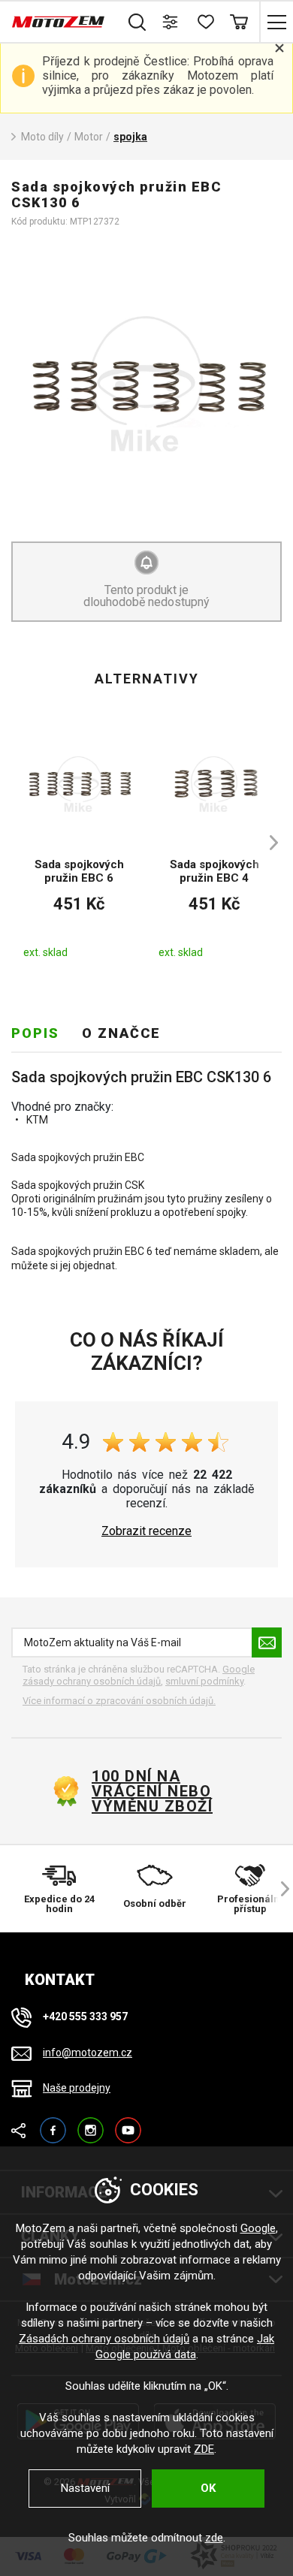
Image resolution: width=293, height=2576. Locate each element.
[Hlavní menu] (276, 22)
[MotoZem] (58, 22)
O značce (121, 1033)
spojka (130, 137)
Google (258, 2228)
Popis (35, 1033)
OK (208, 2488)
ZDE (204, 2449)
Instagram (91, 2124)
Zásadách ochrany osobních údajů (104, 2339)
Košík (239, 22)
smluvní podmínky (204, 1681)
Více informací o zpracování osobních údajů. (119, 1701)
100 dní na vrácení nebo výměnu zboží (152, 1791)
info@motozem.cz (88, 2053)
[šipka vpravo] (267, 843)
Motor (89, 137)
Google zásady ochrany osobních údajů (139, 1675)
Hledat (137, 22)
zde (214, 2538)
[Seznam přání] (205, 22)
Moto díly (42, 137)
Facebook (53, 2124)
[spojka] (146, 384)
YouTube (128, 2124)
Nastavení (85, 2488)
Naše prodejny (77, 2088)
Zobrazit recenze (146, 1531)
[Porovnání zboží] (171, 22)
